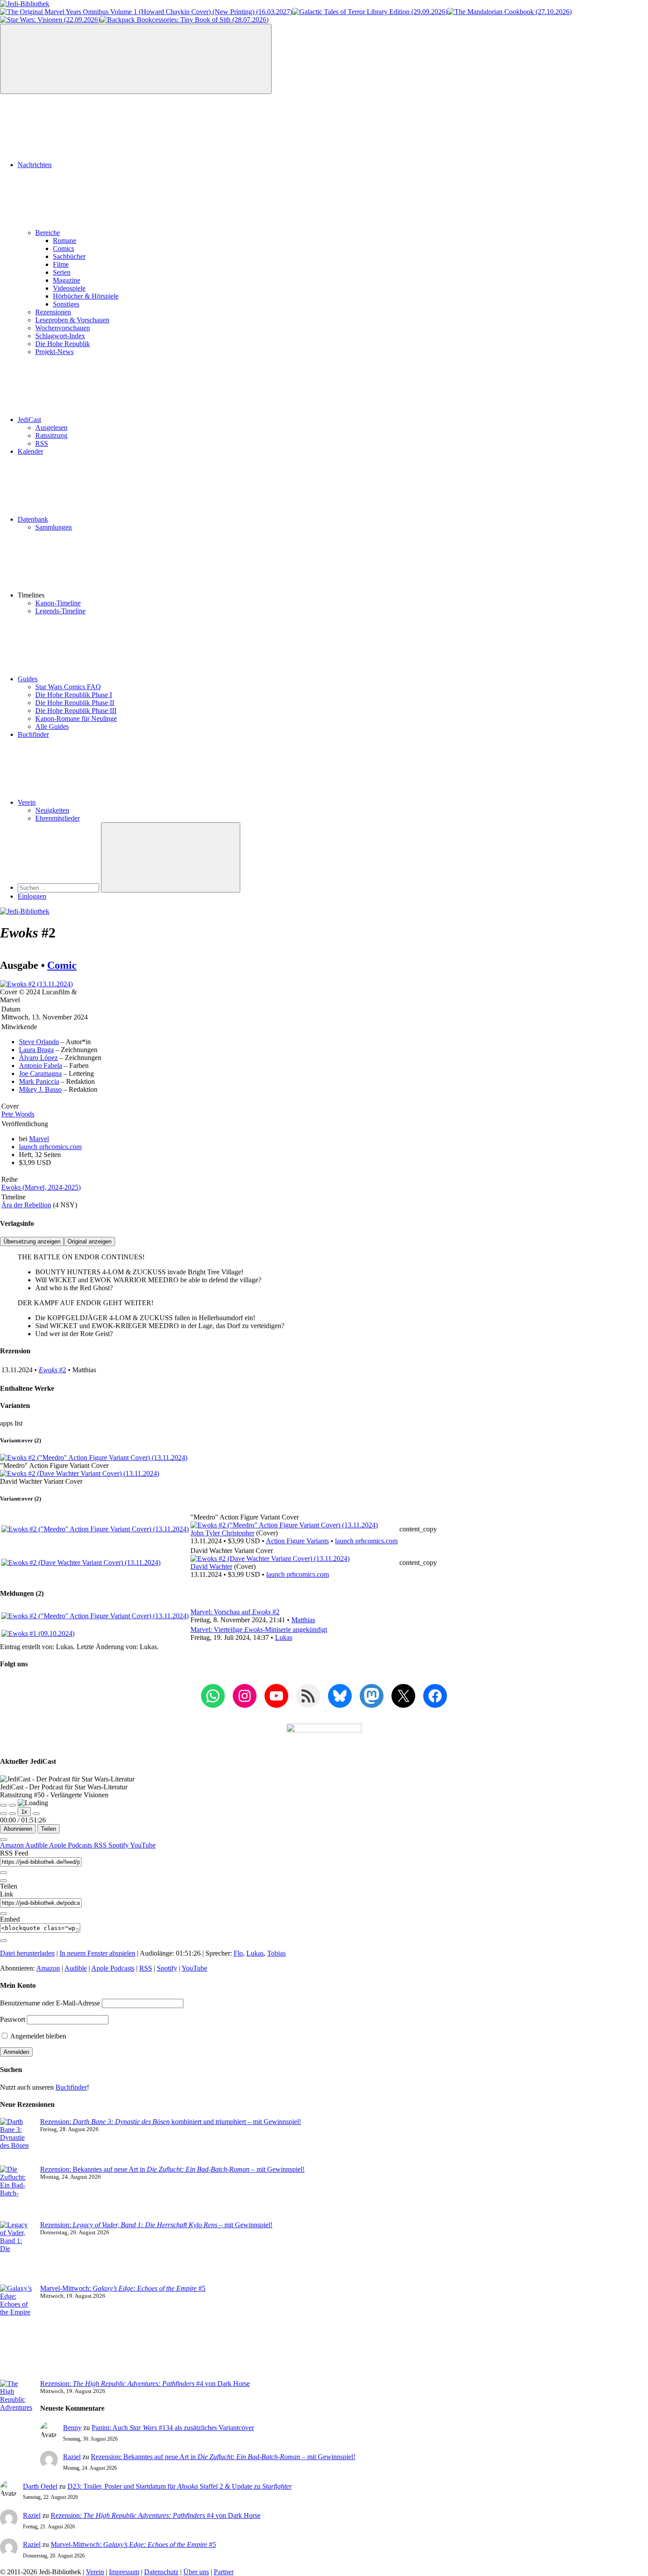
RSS (42, 443)
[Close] (4, 1840)
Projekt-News (54, 352)
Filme (61, 264)
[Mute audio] (4, 1814)
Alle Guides (52, 726)
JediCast (29, 420)
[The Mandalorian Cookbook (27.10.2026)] (510, 12)
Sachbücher (69, 256)
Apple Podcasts (71, 1845)
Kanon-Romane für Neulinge (76, 719)
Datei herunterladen (27, 1953)
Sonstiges (66, 304)
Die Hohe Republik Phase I (74, 695)
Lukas (284, 1637)
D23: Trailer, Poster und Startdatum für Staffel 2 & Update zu (180, 2486)
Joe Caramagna (40, 1073)
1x (24, 1812)
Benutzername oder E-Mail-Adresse (50, 2003)
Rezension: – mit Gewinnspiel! (156, 2225)
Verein (27, 802)
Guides (28, 679)
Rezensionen (53, 312)
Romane (65, 241)
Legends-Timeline (60, 611)
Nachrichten (35, 165)
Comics (63, 248)
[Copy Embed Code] (4, 1941)
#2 (52, 1370)
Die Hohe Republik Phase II (75, 703)
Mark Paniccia (39, 1081)
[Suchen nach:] (59, 887)
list (19, 1423)
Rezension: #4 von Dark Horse (145, 2384)
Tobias (276, 1953)
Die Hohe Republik (63, 344)
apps (7, 1423)
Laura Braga (36, 1050)
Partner (224, 2572)
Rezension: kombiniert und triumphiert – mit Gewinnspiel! (171, 2122)
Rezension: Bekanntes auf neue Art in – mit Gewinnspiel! (172, 2169)
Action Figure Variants (297, 1541)
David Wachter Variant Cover (41, 1481)
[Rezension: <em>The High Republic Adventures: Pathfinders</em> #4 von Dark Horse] (17, 2415)
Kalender (30, 451)
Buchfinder (33, 734)
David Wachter (211, 1566)
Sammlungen (54, 527)
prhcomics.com (50, 1147)
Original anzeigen (89, 1241)
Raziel (72, 2457)
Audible (37, 1845)
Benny (72, 2428)
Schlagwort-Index (60, 336)
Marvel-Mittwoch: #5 (123, 2288)
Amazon (13, 1845)
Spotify (119, 1845)
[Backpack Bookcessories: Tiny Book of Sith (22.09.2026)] (184, 20)
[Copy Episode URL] (4, 1914)
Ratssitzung (51, 435)
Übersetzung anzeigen (32, 1241)
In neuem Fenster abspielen (97, 1953)
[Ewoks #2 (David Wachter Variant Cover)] (80, 1473)
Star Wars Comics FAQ (68, 687)
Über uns (196, 2572)
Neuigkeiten (52, 810)
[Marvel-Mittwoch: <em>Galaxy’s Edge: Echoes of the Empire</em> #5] (17, 2332)
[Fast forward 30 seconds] (36, 1814)
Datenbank (33, 519)
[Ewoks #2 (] (284, 1525)
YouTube (143, 1845)
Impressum (124, 2572)
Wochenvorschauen (63, 328)
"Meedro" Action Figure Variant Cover (54, 1465)
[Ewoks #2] (36, 984)
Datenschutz (161, 2572)
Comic (62, 965)
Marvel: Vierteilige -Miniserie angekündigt (259, 1630)
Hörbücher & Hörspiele (86, 296)
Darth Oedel (40, 2486)
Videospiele (69, 288)
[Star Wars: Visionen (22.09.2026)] (50, 20)
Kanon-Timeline (58, 603)
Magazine (67, 280)
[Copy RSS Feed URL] (4, 1873)
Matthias (303, 1620)
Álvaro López (38, 1058)
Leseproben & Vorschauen (72, 320)
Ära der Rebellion (26, 1205)
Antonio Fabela (41, 1066)
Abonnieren (18, 1829)
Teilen (48, 1829)
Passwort (13, 2019)
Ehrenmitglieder (58, 818)
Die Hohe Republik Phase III (76, 711)
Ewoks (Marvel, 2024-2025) (41, 1187)
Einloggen (32, 896)
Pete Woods (18, 1114)
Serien (62, 272)
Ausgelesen (51, 427)
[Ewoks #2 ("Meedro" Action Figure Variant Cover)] (94, 1458)
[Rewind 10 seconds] (12, 1814)
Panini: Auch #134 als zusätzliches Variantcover (173, 2428)
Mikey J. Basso (40, 1089)
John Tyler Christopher (222, 1533)
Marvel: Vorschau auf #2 (235, 1612)
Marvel (39, 1139)
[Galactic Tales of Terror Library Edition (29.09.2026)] (370, 12)
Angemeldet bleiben (37, 2036)
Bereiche (48, 233)
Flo (238, 1953)
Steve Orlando (39, 1042)
